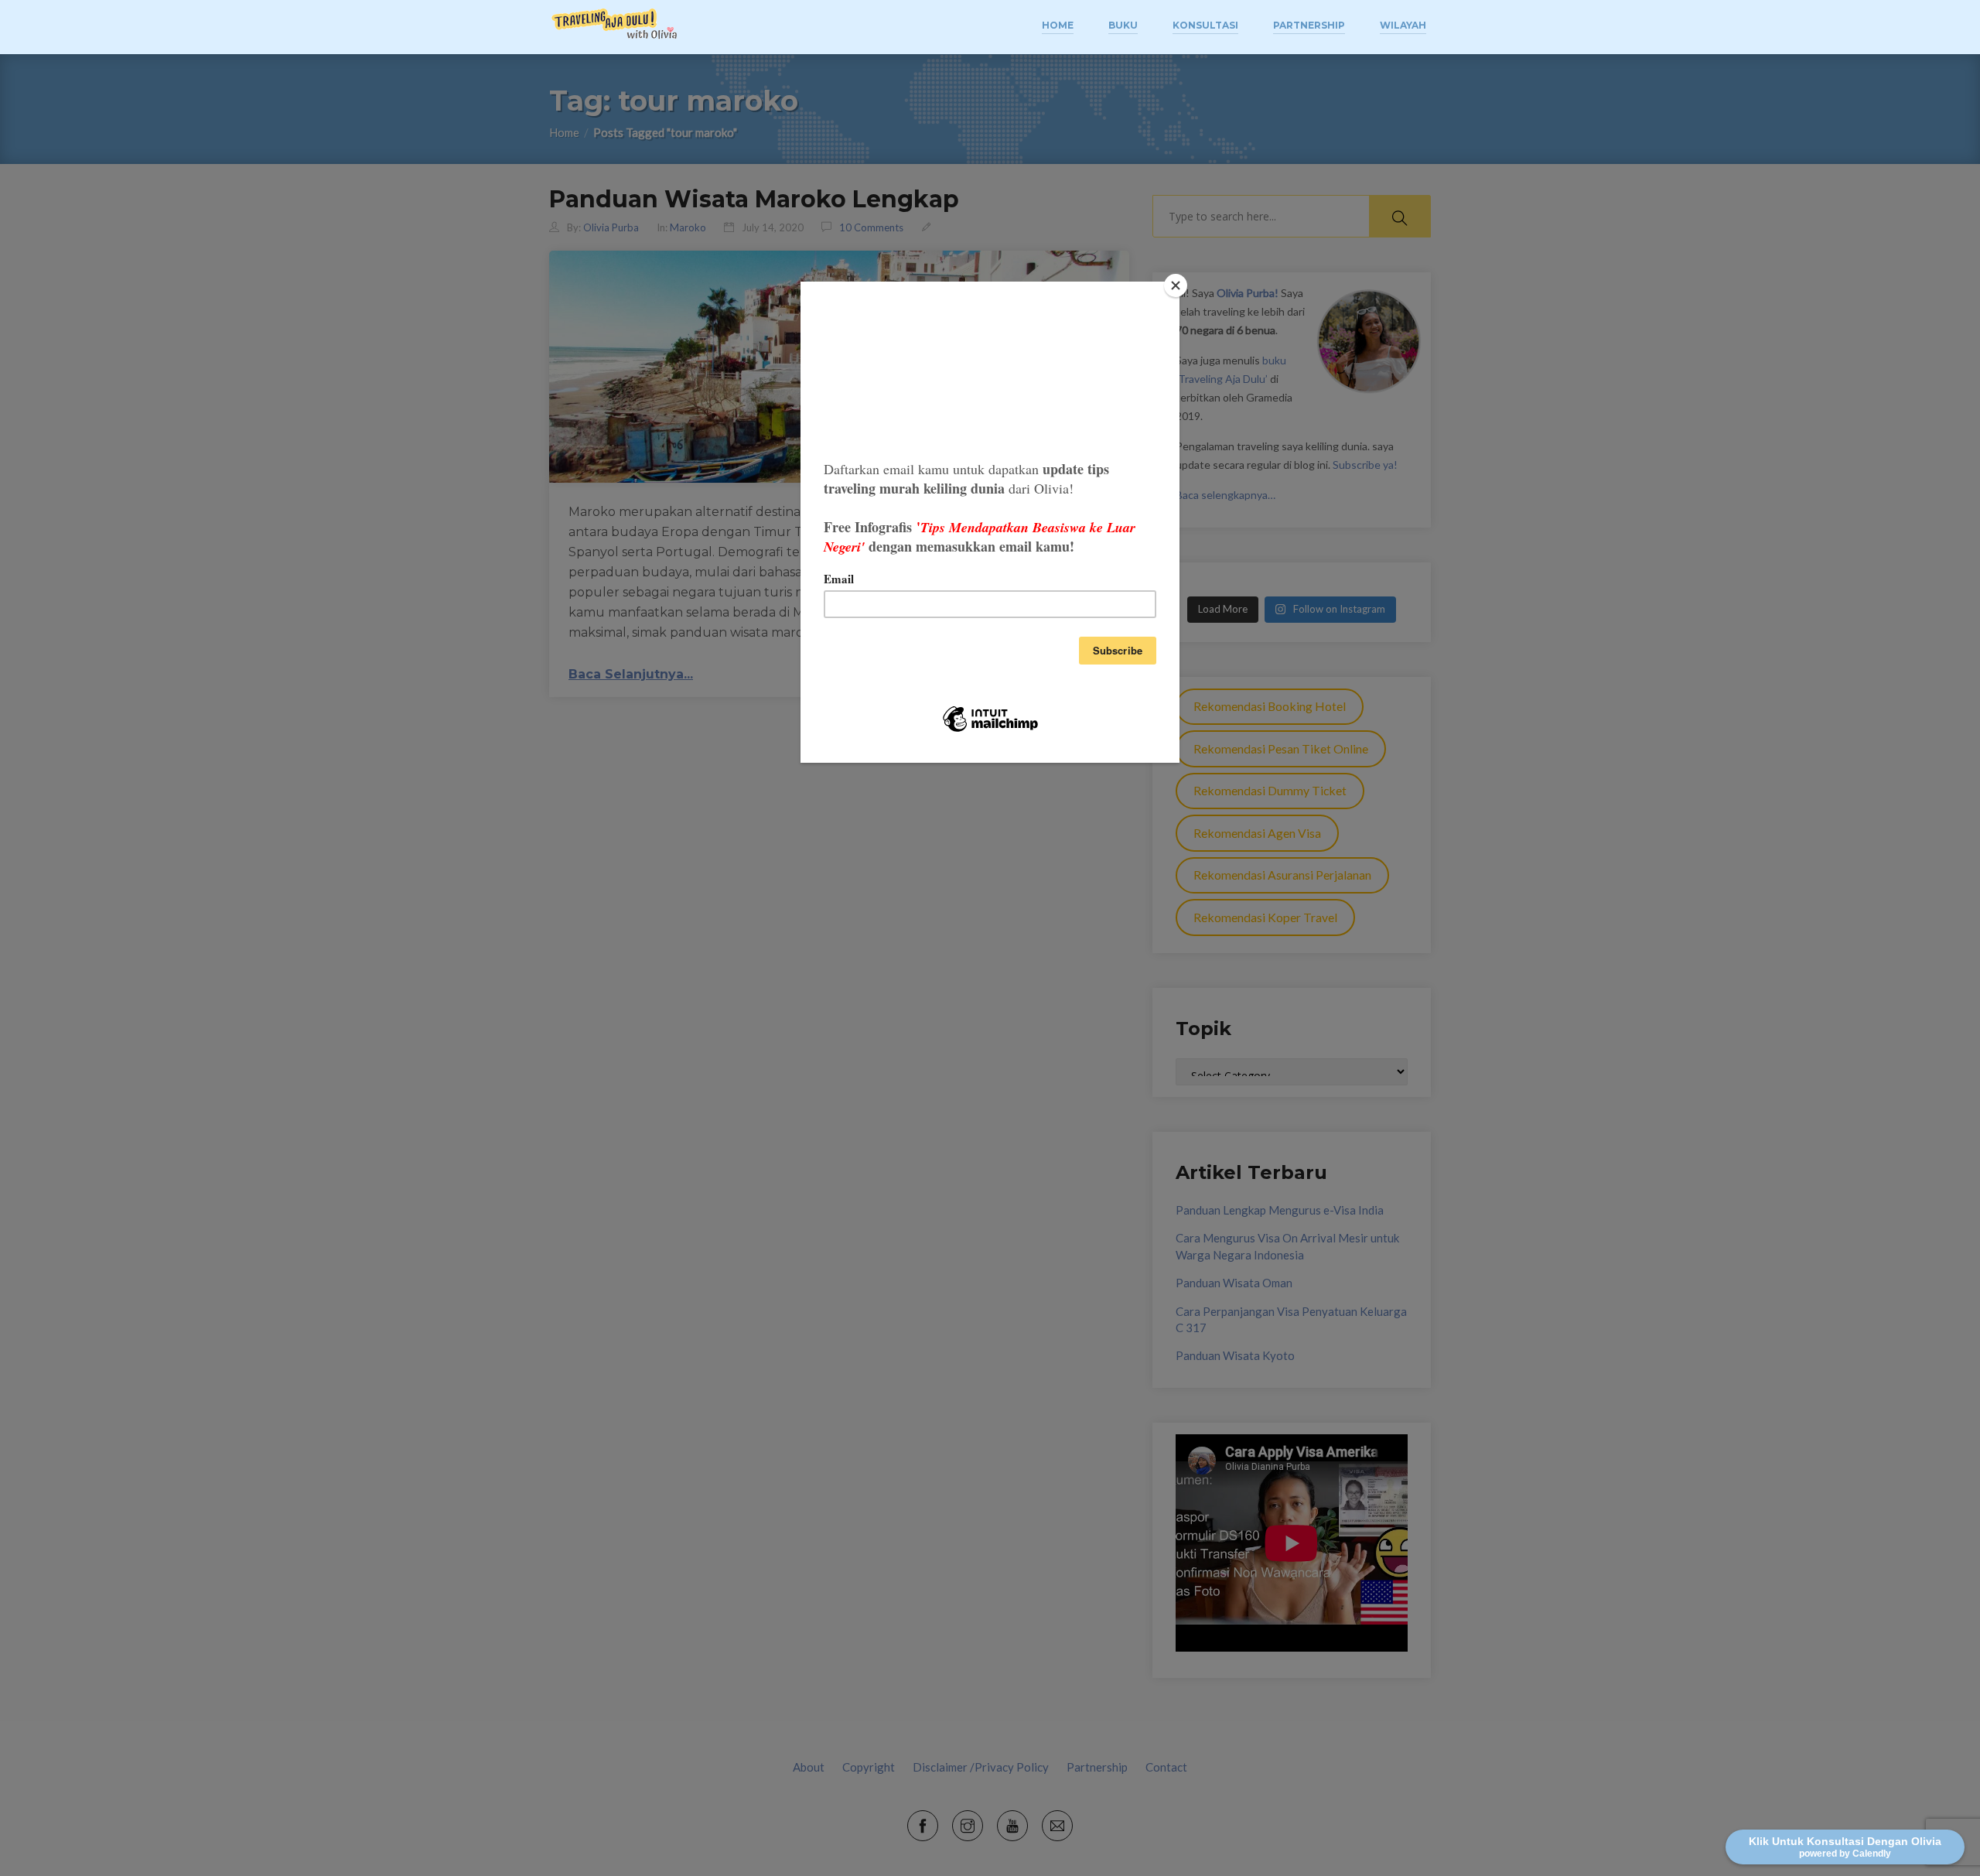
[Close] (1176, 285)
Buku (1123, 25)
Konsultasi (1205, 25)
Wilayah (1403, 25)
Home (1058, 25)
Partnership (1309, 25)
